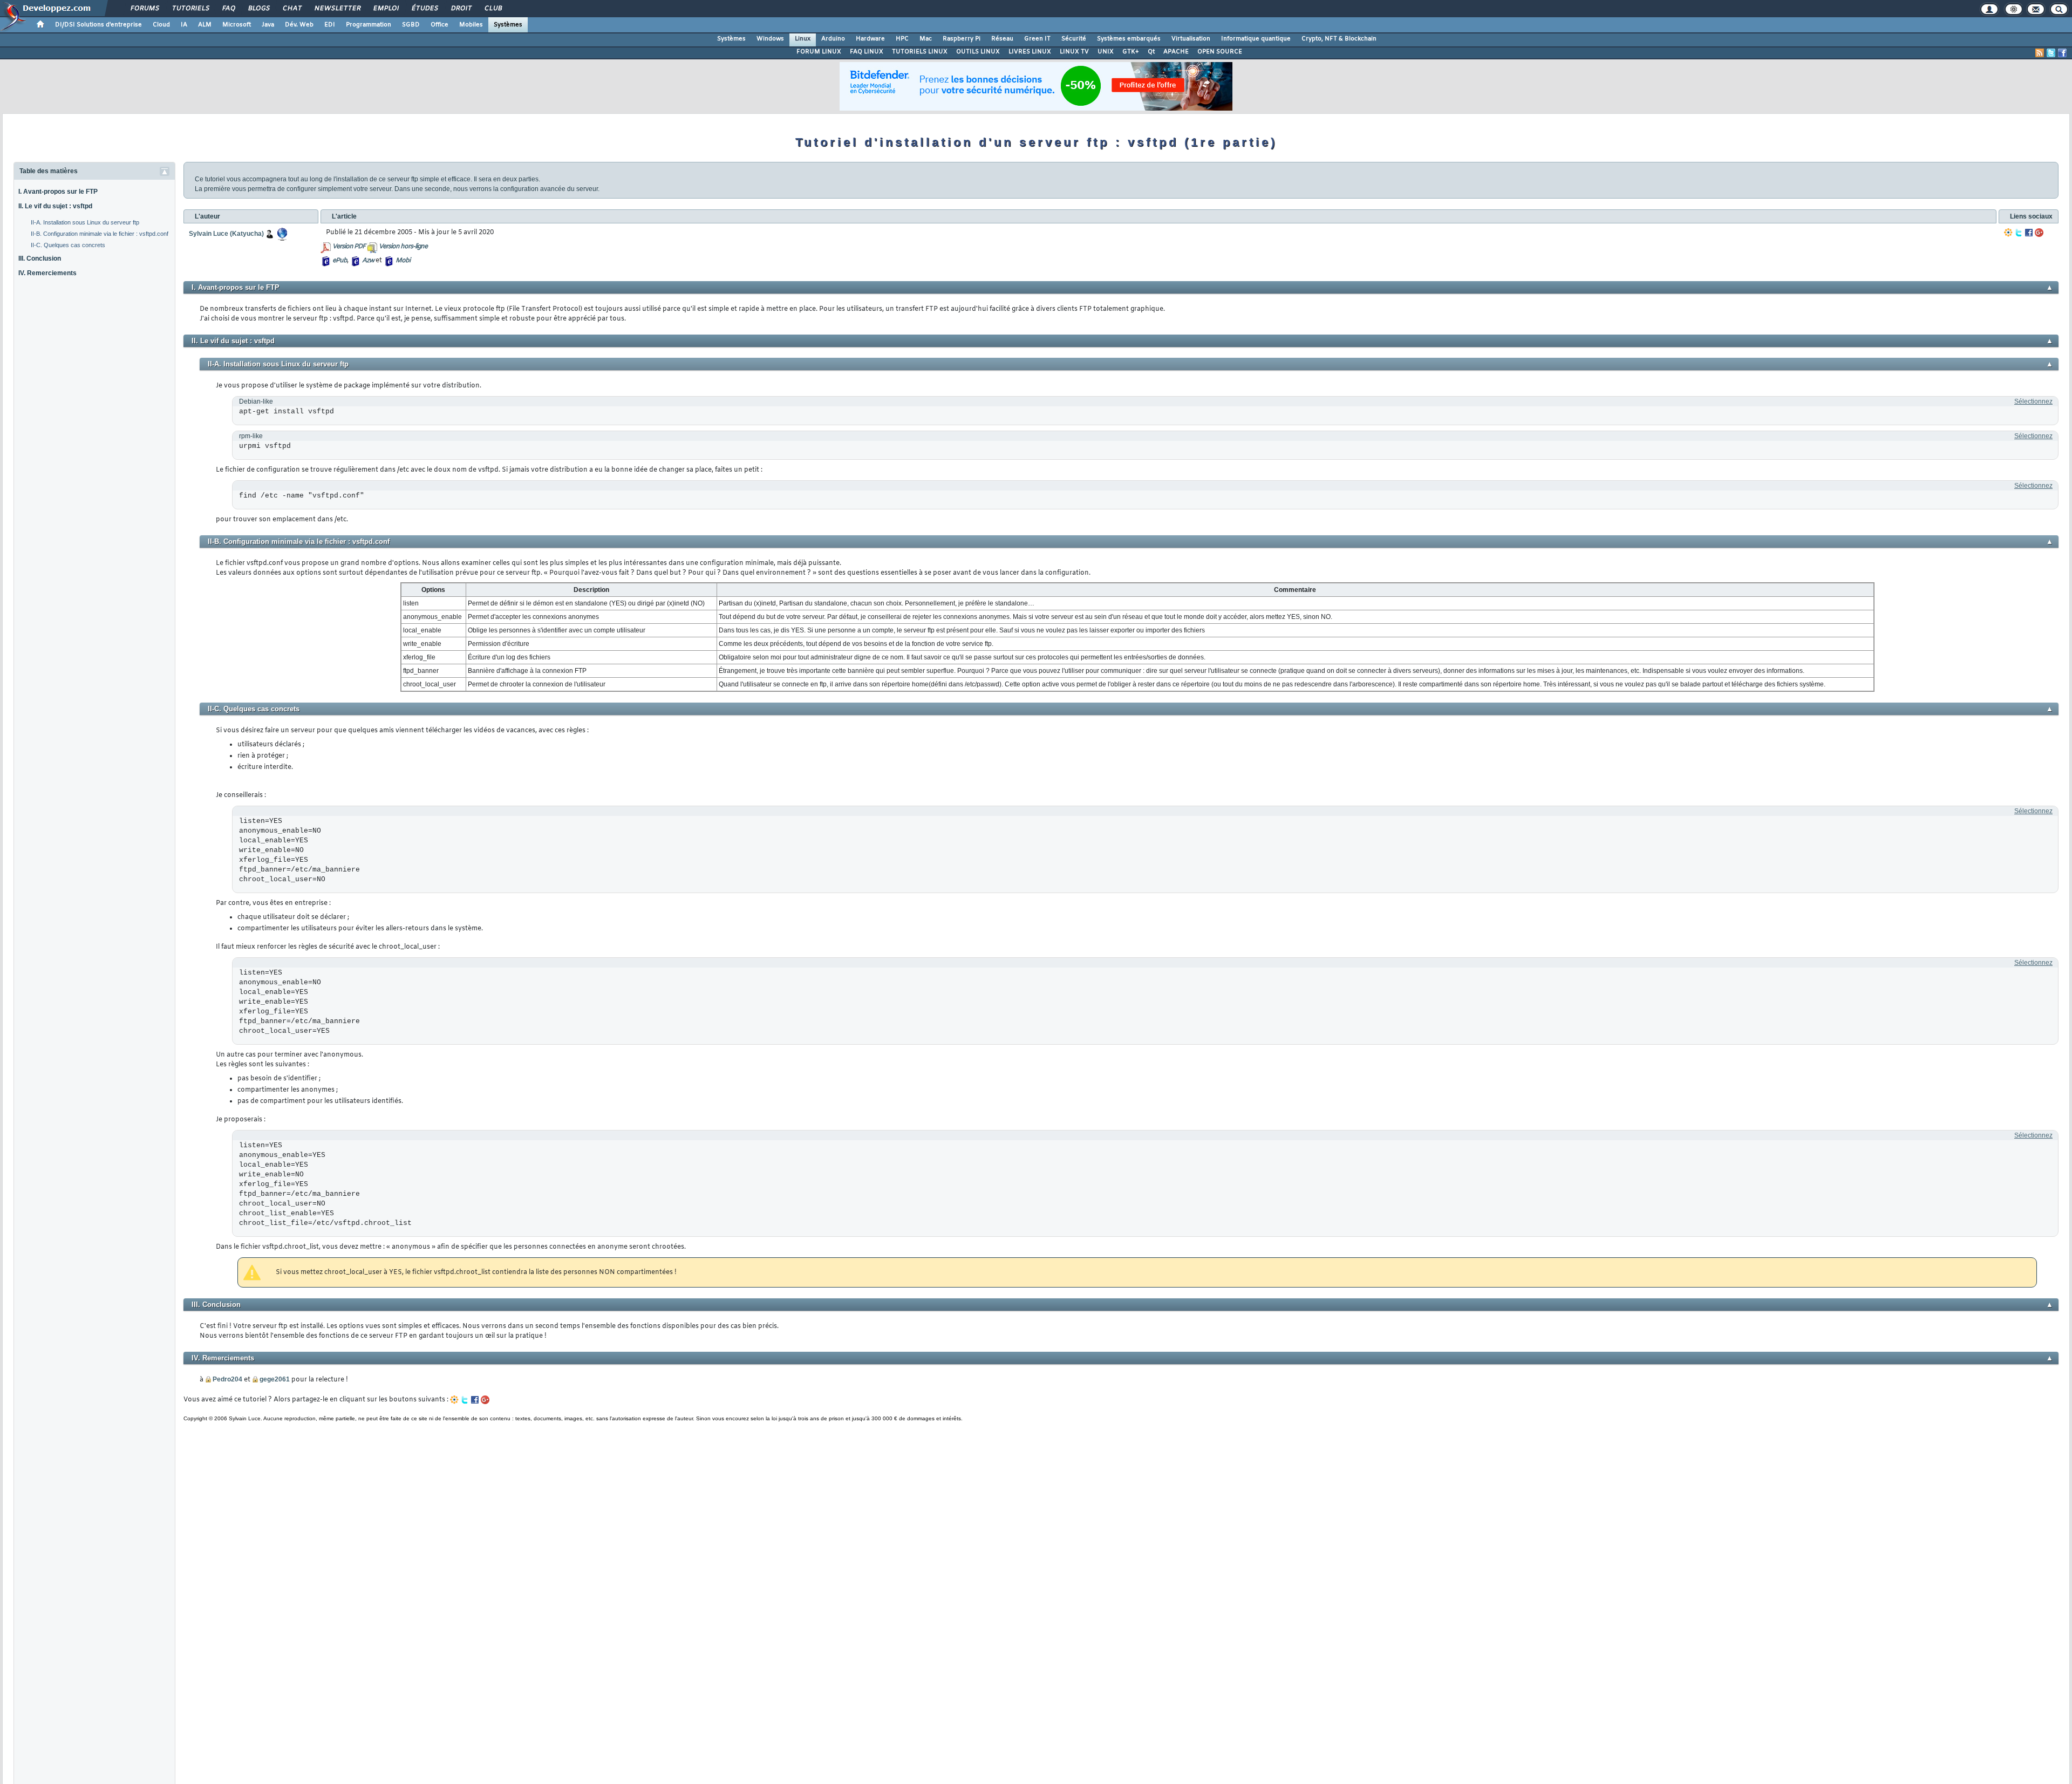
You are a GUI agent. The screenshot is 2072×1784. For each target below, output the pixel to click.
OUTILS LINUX (978, 52)
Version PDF (349, 247)
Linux (803, 39)
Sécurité (1074, 39)
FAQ (228, 9)
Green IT (1037, 39)
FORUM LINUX (819, 52)
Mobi (403, 261)
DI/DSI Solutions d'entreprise (98, 25)
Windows (770, 39)
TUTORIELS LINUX (920, 52)
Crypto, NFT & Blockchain (1339, 39)
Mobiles (471, 25)
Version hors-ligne (403, 247)
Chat (292, 9)
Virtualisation (1191, 39)
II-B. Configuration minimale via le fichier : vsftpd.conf (100, 234)
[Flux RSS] (2040, 53)
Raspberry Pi (962, 39)
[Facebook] (2029, 233)
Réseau (1002, 39)
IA (184, 25)
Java (268, 25)
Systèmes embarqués (1129, 39)
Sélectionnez (2033, 401)
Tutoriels (190, 9)
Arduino (833, 39)
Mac (926, 39)
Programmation (369, 25)
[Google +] (2039, 233)
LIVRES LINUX (1030, 52)
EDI (330, 25)
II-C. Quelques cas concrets (68, 245)
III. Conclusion (40, 258)
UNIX (1106, 52)
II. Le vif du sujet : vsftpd (55, 206)
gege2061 (275, 1379)
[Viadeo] (2008, 233)
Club (493, 9)
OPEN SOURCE (1220, 52)
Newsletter (337, 9)
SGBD (411, 25)
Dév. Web (299, 25)
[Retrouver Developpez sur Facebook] (2062, 53)
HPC (902, 39)
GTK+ (1131, 52)
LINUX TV (1074, 52)
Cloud (161, 25)
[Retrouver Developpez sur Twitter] (2051, 53)
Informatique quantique (1256, 39)
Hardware (870, 39)
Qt (1151, 52)
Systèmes (508, 25)
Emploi (386, 9)
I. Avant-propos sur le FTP (58, 192)
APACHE (1176, 52)
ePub (340, 261)
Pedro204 (227, 1379)
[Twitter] (2019, 233)
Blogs (258, 9)
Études (424, 9)
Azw (368, 261)
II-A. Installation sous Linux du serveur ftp (85, 222)
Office (439, 25)
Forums (144, 9)
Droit (461, 9)
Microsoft (237, 25)
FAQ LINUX (867, 52)
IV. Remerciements (47, 273)
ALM (205, 25)
